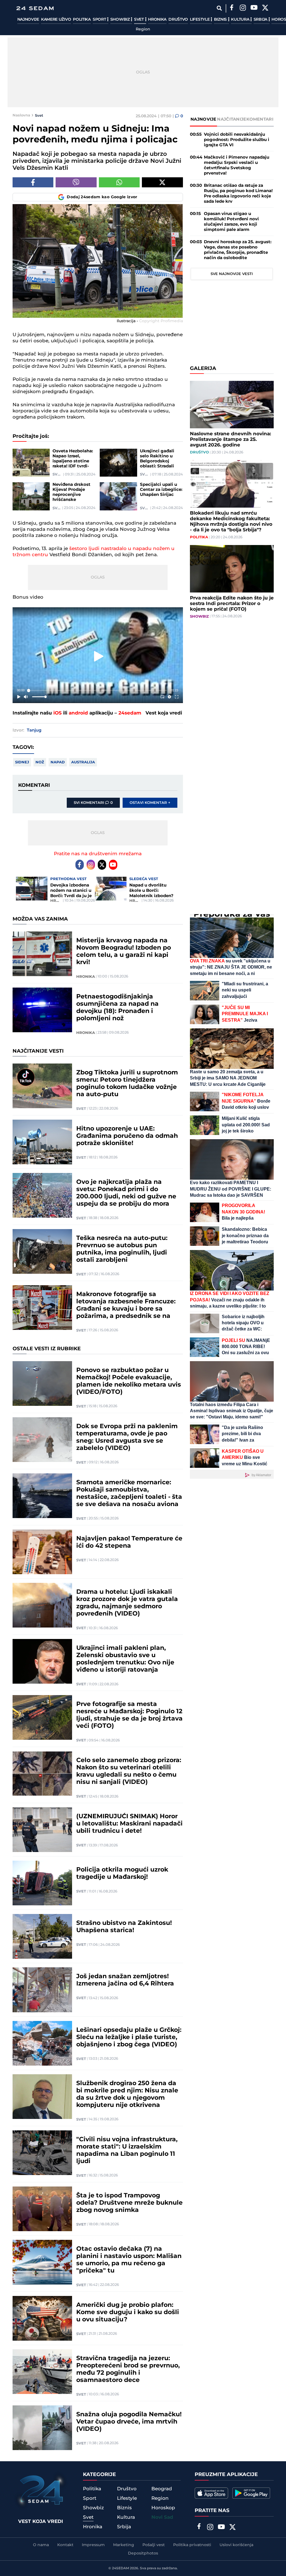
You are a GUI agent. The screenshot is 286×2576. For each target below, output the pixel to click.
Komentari (260, 119)
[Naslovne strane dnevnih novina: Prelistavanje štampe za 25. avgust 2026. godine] (232, 405)
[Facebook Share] (33, 182)
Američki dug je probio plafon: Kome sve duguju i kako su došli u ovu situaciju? (128, 2312)
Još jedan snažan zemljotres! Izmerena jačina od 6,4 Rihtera (125, 1980)
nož (40, 762)
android (78, 713)
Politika (82, 20)
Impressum (93, 2545)
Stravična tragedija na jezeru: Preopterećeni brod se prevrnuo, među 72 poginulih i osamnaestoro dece (128, 2369)
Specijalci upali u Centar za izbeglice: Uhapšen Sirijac (161, 490)
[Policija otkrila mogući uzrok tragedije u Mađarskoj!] (42, 1883)
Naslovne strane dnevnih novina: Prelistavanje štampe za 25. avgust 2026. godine (230, 439)
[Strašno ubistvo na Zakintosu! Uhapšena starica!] (42, 1936)
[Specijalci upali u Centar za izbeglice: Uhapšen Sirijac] (118, 496)
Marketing (124, 2545)
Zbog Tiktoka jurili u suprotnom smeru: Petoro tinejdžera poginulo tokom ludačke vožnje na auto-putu (127, 1084)
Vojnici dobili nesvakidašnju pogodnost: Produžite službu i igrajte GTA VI (237, 140)
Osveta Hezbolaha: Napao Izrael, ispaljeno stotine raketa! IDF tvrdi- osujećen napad (73, 459)
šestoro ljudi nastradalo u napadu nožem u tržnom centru (94, 552)
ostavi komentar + (150, 803)
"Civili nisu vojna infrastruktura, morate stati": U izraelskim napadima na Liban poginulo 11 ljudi (127, 2150)
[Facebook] (232, 8)
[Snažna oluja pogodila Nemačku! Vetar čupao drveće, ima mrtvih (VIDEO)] (42, 2428)
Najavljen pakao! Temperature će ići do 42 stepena (129, 1542)
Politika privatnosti (192, 2545)
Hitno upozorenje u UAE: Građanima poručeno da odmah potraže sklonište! (127, 1136)
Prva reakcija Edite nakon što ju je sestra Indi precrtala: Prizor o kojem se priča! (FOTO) (232, 604)
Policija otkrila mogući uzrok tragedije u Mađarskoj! (122, 1874)
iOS (58, 713)
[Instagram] (243, 8)
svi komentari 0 (93, 803)
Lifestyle (200, 20)
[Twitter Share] (162, 182)
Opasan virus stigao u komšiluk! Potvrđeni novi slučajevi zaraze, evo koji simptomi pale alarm (231, 222)
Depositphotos (143, 2553)
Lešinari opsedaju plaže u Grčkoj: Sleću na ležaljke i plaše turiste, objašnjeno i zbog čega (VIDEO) (129, 2037)
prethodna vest (68, 879)
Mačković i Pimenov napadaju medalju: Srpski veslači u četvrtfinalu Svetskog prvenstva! (237, 165)
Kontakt (65, 2545)
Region (143, 29)
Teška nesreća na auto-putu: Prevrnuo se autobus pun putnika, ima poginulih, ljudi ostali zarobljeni (122, 1249)
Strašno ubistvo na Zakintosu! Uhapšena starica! (124, 1927)
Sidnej (22, 762)
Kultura (241, 20)
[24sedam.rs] (35, 8)
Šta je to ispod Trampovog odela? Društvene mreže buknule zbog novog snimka (129, 2203)
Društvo (178, 20)
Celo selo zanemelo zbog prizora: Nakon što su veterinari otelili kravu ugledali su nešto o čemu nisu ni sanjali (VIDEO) (129, 1771)
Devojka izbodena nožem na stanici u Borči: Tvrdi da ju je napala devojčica (71, 891)
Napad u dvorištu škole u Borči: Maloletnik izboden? (151, 891)
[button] (99, 656)
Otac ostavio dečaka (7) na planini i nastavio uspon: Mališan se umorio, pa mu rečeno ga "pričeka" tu (129, 2260)
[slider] (98, 690)
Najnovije (28, 20)
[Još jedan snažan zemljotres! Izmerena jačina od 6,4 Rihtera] (42, 1990)
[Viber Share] (76, 182)
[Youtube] (113, 865)
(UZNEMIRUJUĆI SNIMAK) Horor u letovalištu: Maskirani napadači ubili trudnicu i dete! (129, 1824)
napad (58, 762)
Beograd (162, 2489)
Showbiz (121, 20)
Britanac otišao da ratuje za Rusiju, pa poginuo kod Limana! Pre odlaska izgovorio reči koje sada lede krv (238, 193)
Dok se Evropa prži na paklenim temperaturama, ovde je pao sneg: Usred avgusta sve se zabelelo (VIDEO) (127, 1437)
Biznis (221, 20)
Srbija (261, 20)
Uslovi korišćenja (236, 2545)
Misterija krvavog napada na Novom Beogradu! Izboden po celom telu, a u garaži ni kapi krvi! (124, 952)
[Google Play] (251, 2493)
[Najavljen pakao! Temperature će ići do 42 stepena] (42, 1552)
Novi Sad (162, 2517)
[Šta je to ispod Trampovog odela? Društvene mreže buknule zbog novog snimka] (42, 2209)
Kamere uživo (56, 20)
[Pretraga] (219, 8)
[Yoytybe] (254, 8)
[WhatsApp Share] (119, 182)
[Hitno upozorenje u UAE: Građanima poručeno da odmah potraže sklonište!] (42, 1142)
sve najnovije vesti (232, 274)
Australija (83, 762)
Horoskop (163, 2508)
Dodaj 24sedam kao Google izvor (102, 197)
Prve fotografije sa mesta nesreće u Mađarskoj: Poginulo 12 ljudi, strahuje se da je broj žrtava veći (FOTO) (129, 1715)
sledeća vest (144, 879)
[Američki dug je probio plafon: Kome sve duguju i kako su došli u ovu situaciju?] (42, 2318)
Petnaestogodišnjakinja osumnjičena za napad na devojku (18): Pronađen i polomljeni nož (117, 1008)
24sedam (130, 713)
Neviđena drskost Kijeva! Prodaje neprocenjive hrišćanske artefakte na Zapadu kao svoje (71, 492)
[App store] (211, 2493)
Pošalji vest (154, 2545)
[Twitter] (265, 8)
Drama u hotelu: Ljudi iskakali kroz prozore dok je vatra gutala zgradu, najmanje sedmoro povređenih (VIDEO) (127, 1603)
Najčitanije (232, 119)
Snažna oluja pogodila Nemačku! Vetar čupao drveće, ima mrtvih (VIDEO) (129, 2422)
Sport (100, 20)
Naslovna (21, 115)
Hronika (157, 20)
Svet (140, 20)
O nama (41, 2545)
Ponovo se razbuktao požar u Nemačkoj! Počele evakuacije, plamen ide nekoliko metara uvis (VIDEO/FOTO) (129, 1381)
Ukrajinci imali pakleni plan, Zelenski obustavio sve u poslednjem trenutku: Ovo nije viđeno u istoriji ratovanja (125, 1659)
